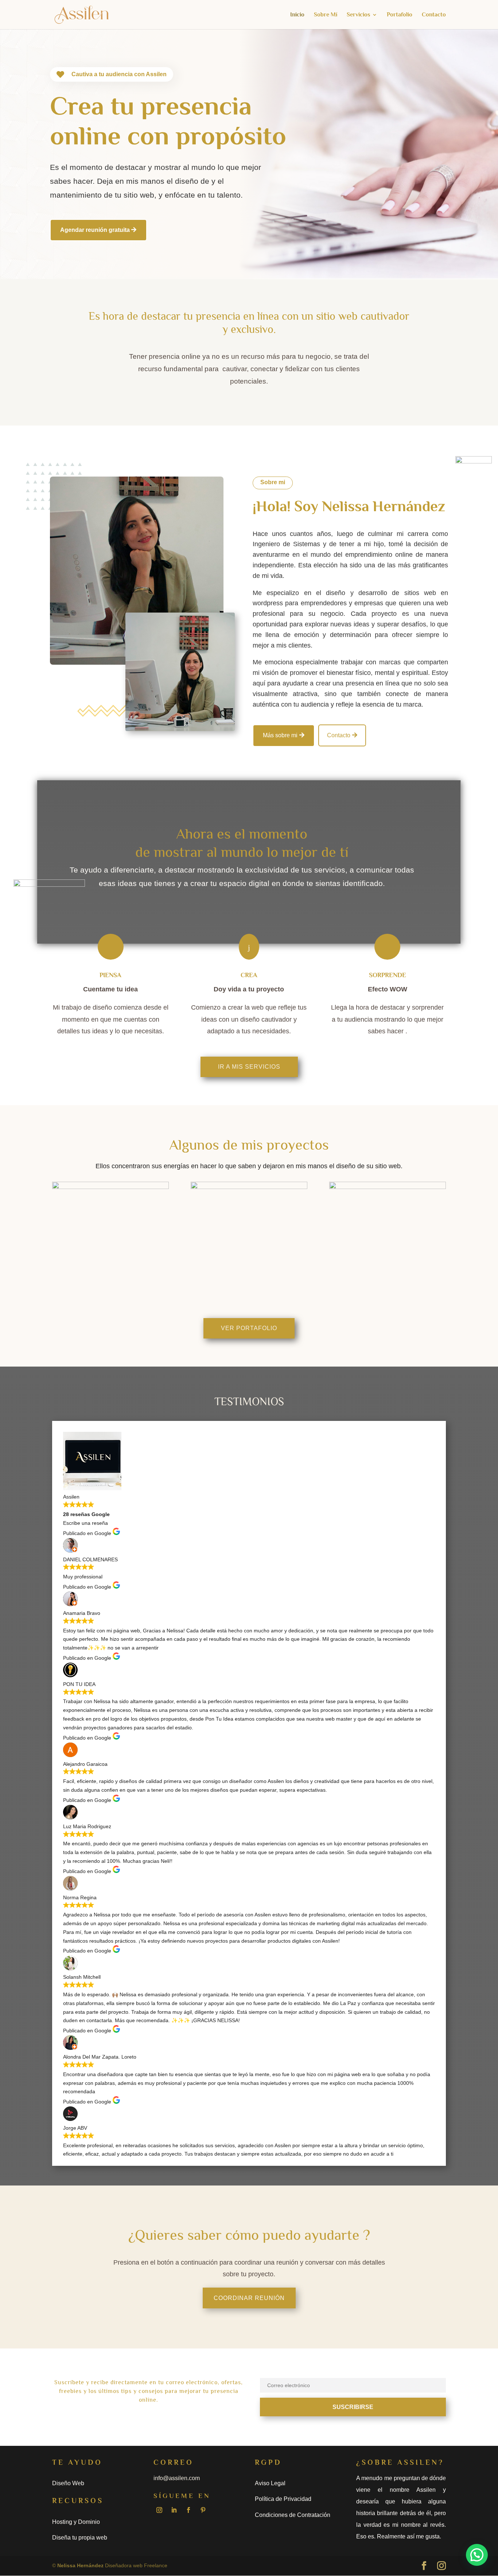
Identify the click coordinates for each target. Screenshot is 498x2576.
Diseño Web (68, 2483)
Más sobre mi (280, 735)
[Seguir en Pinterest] (203, 2510)
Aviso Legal (270, 2483)
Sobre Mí (326, 15)
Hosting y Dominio (76, 2522)
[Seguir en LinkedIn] (174, 2510)
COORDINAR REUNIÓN (249, 2298)
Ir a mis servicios (249, 1067)
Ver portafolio (249, 1328)
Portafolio (400, 15)
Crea (249, 975)
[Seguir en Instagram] (159, 2510)
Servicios (358, 15)
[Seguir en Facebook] (188, 2510)
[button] (477, 2555)
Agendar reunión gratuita (95, 230)
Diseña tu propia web (80, 2538)
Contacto (434, 15)
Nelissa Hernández (80, 2565)
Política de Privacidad (283, 2499)
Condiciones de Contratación (293, 2515)
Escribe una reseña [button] (85, 1523)
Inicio (297, 15)
